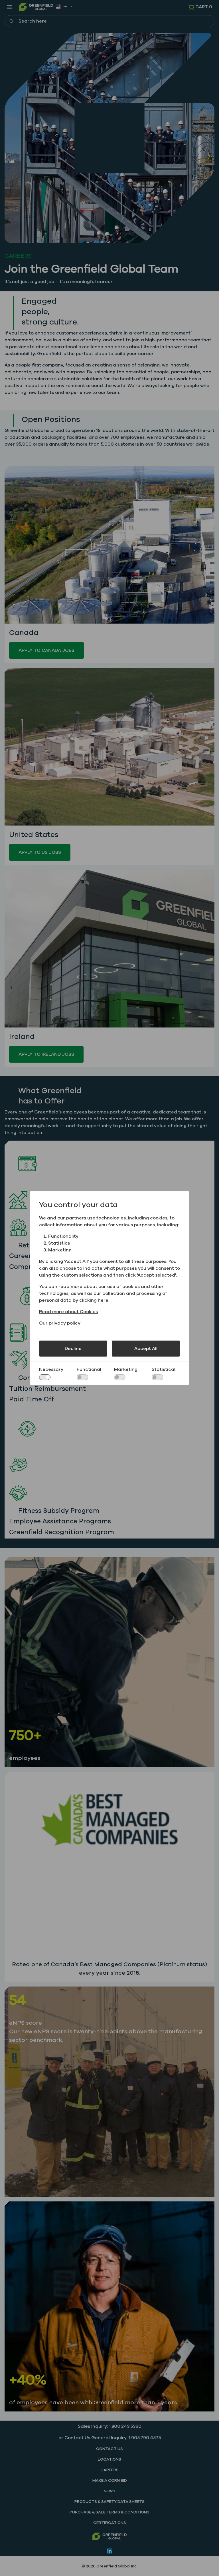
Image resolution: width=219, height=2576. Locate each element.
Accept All (146, 1349)
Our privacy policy (60, 1323)
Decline (73, 1349)
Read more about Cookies (68, 1312)
